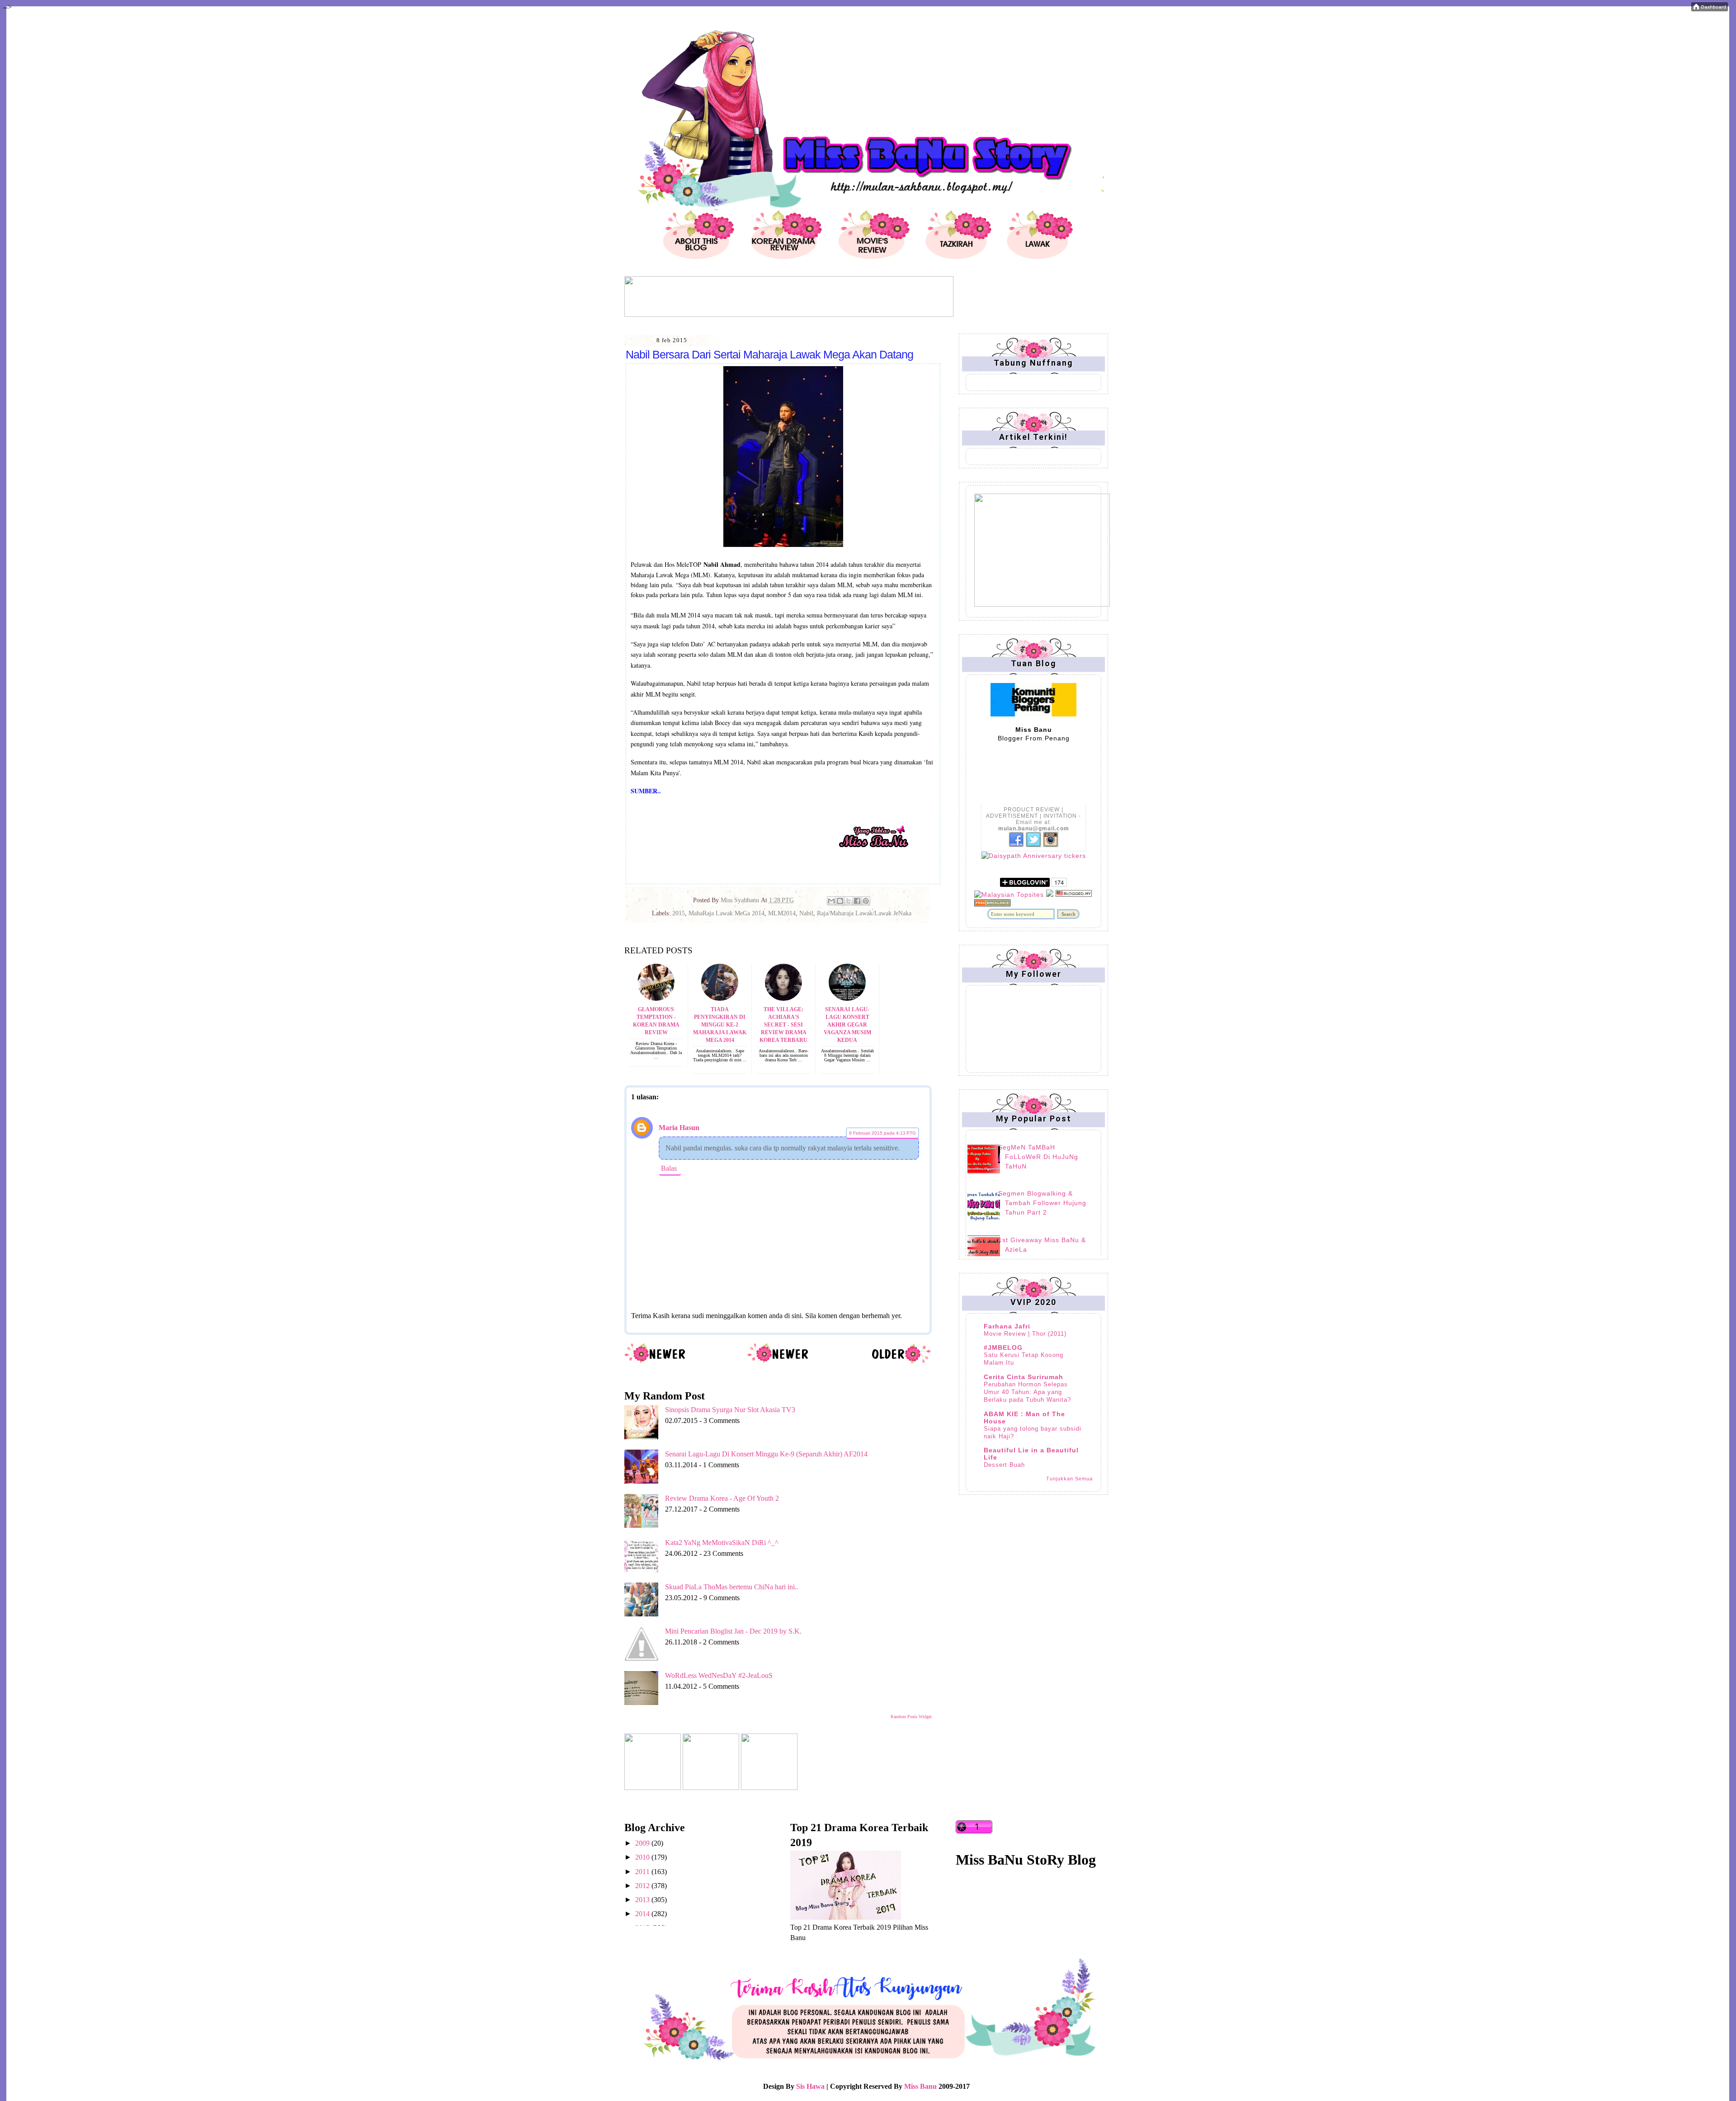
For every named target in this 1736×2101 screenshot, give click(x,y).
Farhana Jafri (1007, 1326)
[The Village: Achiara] (783, 998)
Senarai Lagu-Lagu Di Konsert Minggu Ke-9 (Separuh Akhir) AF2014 (766, 1454)
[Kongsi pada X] (849, 901)
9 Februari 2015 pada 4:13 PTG (882, 1133)
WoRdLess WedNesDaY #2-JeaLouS (719, 1675)
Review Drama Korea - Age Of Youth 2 (722, 1498)
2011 (643, 1872)
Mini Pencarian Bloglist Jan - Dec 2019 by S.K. (733, 1631)
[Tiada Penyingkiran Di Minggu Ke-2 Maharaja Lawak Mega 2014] (720, 998)
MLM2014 (782, 913)
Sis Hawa (810, 2086)
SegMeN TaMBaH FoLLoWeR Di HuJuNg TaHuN (1038, 1157)
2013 (643, 1900)
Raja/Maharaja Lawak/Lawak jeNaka (864, 913)
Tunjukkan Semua (1069, 1479)
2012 (643, 1886)
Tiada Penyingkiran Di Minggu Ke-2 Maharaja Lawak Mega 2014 (720, 1025)
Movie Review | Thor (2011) (1025, 1334)
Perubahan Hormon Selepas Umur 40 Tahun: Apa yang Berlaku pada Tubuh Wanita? (1027, 1392)
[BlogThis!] (840, 901)
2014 (643, 1914)
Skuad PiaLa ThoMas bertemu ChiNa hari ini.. (732, 1587)
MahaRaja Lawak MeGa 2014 (726, 913)
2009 (643, 1843)
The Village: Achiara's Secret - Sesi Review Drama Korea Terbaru (783, 1025)
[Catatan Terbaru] (655, 1362)
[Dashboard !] (1710, 9)
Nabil (806, 913)
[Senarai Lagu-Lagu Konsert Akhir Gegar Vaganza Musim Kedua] (847, 998)
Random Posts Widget (911, 1717)
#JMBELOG (1003, 1347)
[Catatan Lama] (901, 1362)
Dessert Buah (1004, 1465)
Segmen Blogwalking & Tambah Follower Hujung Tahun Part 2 (1042, 1203)
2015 (679, 913)
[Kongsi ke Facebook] (857, 901)
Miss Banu (920, 2086)
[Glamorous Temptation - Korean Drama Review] (656, 998)
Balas (669, 1168)
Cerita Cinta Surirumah (1024, 1377)
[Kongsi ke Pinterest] (866, 901)
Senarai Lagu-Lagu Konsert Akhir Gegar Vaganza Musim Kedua (847, 1025)
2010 (643, 1857)
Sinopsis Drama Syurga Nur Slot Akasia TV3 (730, 1410)
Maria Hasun (679, 1128)
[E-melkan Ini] (831, 901)
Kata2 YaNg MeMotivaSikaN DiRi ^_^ (722, 1543)
